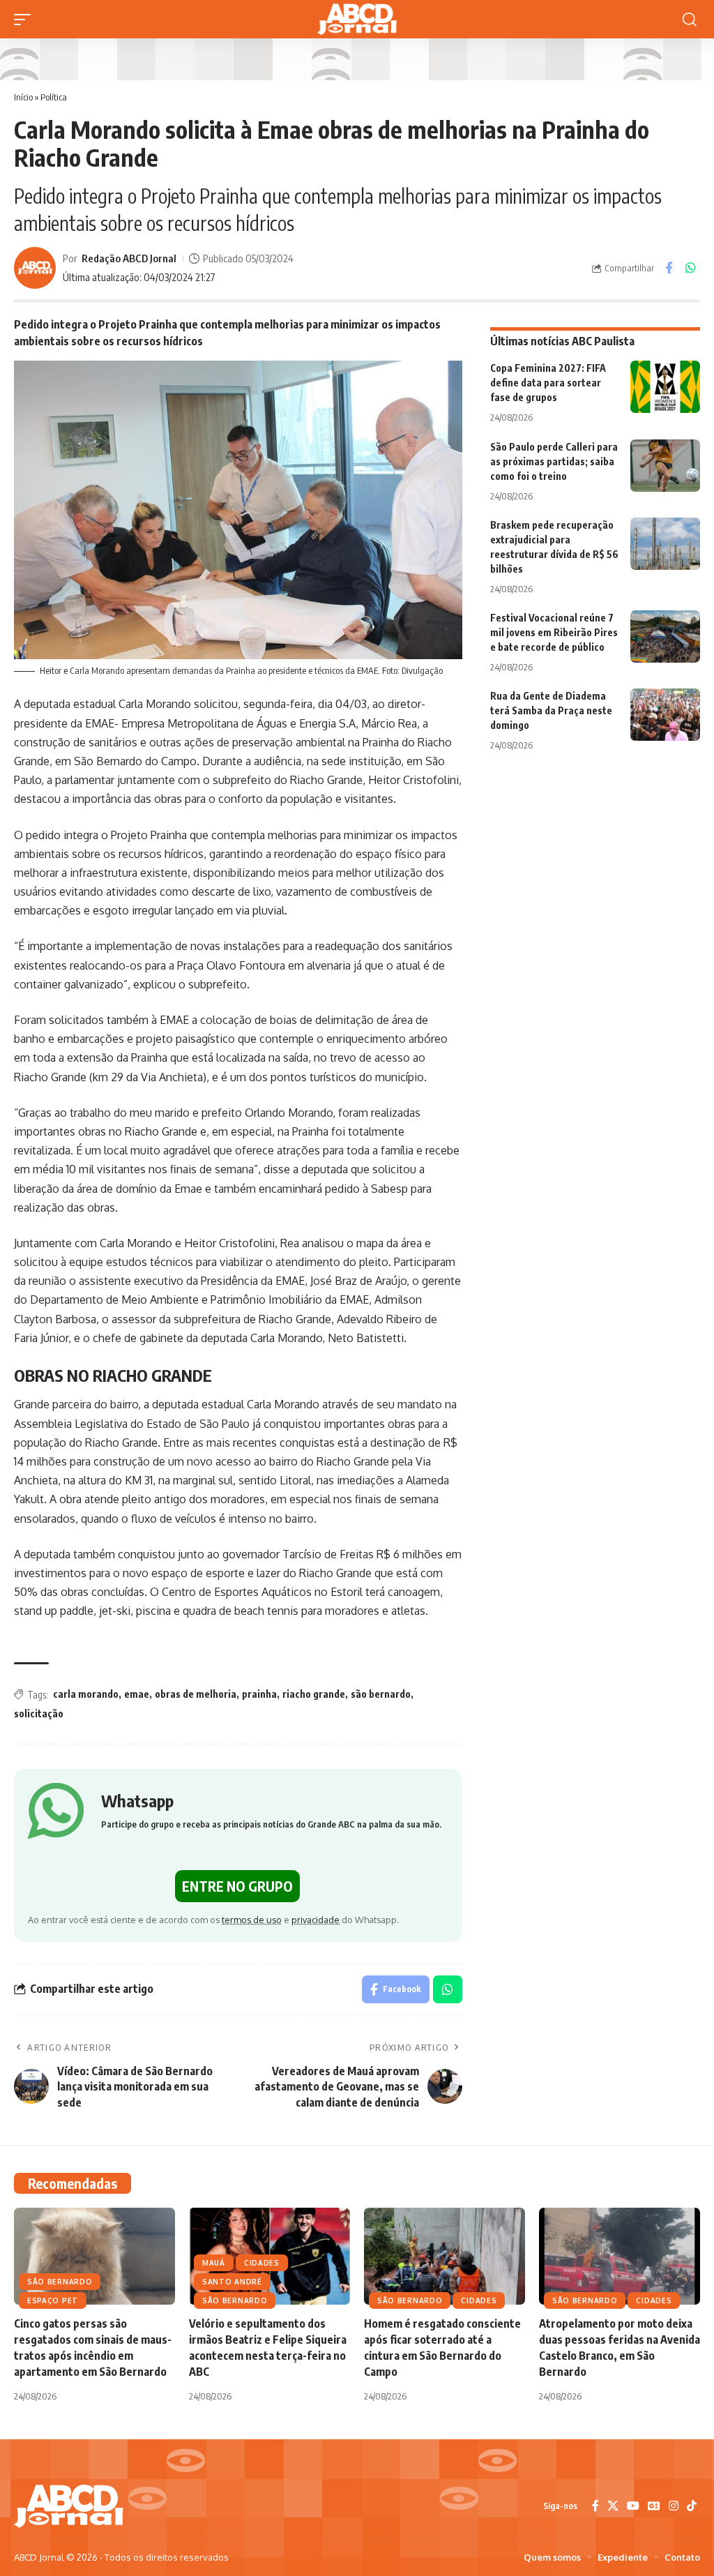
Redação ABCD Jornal (129, 258)
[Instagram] (674, 2506)
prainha (259, 1694)
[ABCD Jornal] (357, 19)
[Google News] (654, 2506)
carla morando (86, 1694)
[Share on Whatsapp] (690, 268)
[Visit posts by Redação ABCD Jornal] (35, 268)
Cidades (262, 2263)
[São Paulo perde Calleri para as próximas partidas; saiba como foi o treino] (665, 466)
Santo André (232, 2282)
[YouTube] (633, 2506)
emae (137, 1694)
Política (54, 97)
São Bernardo (60, 2282)
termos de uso (252, 1920)
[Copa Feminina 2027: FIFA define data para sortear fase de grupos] (665, 387)
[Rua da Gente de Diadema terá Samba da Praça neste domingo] (665, 715)
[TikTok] (692, 2506)
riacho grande (314, 1694)
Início (23, 97)
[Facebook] (595, 2506)
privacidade (316, 1920)
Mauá (214, 2263)
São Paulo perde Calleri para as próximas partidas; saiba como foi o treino (554, 461)
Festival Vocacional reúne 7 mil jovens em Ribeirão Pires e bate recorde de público (554, 632)
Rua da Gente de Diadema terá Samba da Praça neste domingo (551, 710)
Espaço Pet (53, 2300)
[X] (613, 2506)
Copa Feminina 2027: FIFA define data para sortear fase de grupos (548, 383)
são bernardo (381, 1694)
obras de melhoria (196, 1694)
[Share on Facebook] (669, 268)
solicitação (39, 1713)
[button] (26, 20)
